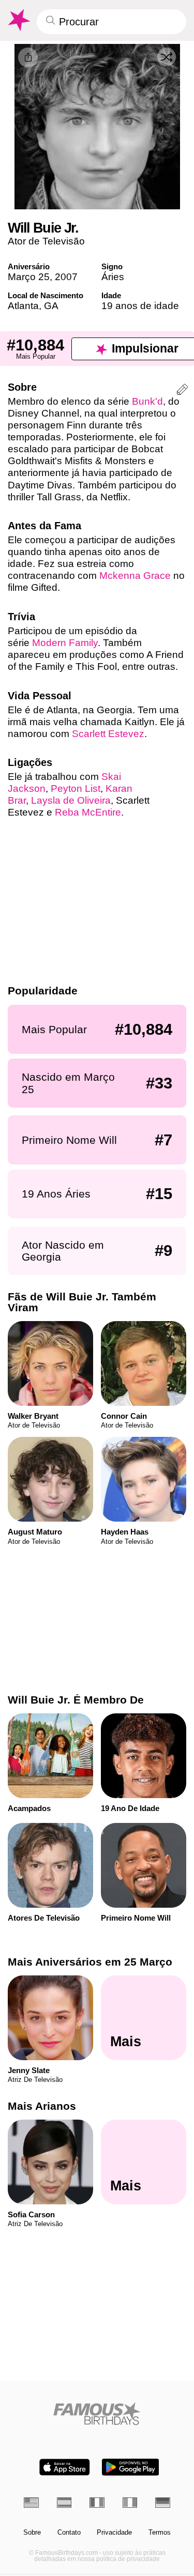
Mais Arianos (42, 2106)
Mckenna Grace (135, 576)
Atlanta (23, 306)
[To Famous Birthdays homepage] (18, 20)
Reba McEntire (88, 812)
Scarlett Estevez (108, 734)
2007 (66, 277)
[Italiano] (130, 2502)
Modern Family (65, 643)
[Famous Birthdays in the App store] (65, 2467)
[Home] (97, 2413)
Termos (160, 2533)
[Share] (28, 57)
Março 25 (29, 277)
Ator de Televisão (46, 241)
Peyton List (76, 788)
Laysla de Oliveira (71, 800)
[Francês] (97, 2502)
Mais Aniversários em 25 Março (90, 1962)
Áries (113, 277)
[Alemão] (163, 2502)
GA (51, 306)
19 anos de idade (140, 306)
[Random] (167, 57)
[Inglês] (31, 2502)
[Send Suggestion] (182, 391)
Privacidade (114, 2533)
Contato (69, 2533)
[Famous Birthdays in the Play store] (130, 2467)
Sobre (32, 2533)
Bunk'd (147, 401)
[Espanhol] (64, 2502)
